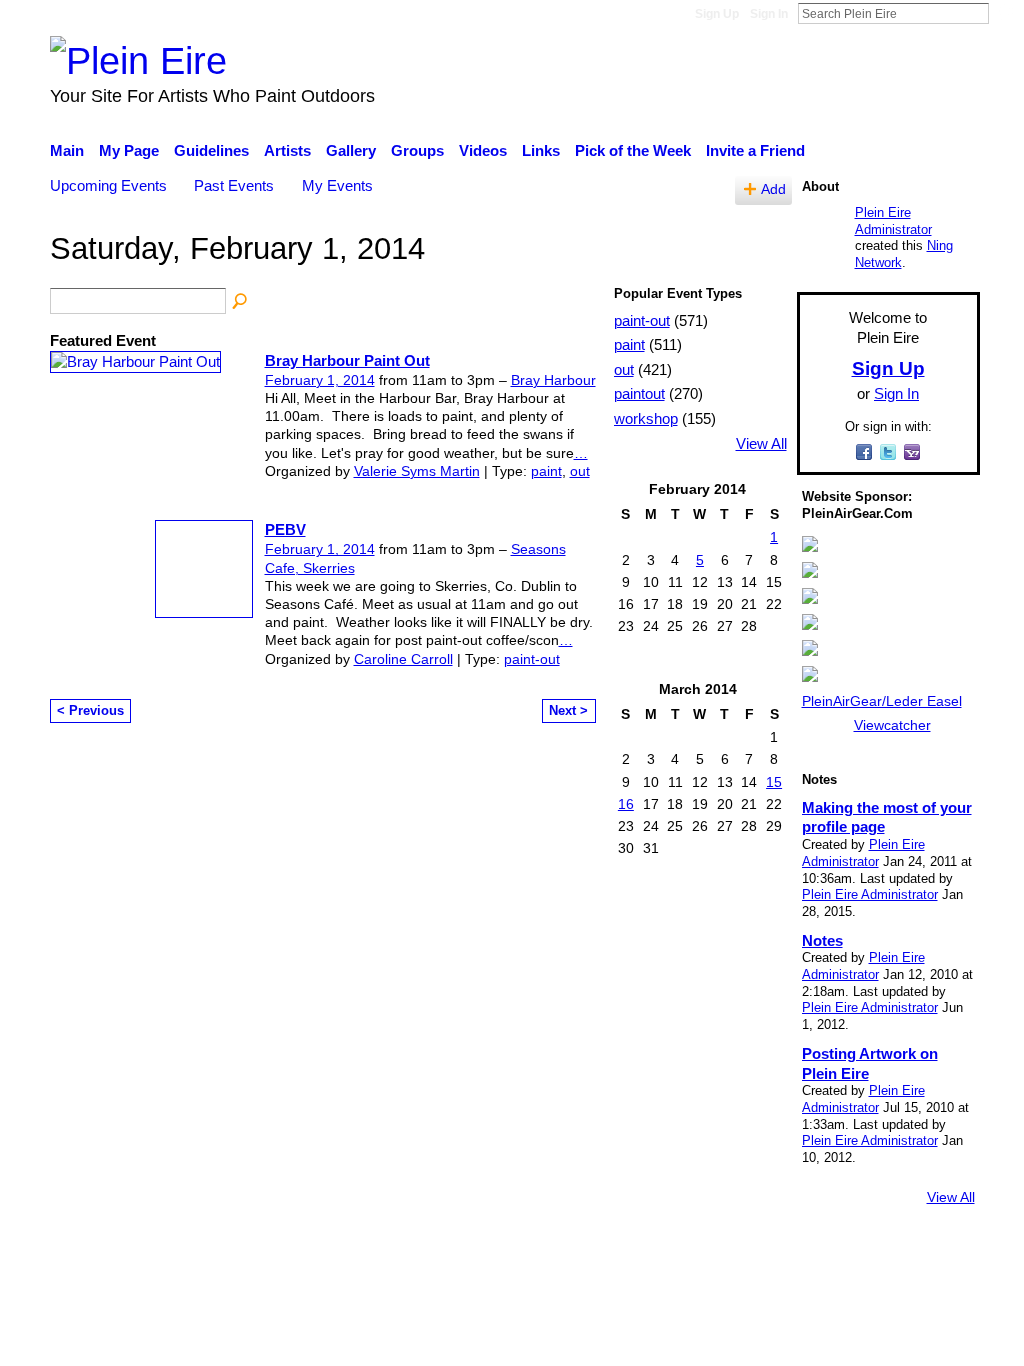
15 (774, 782)
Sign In (769, 14)
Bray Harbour (553, 380)
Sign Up (717, 14)
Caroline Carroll (403, 659)
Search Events (241, 302)
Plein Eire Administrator (893, 221)
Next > (568, 710)
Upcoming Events (108, 185)
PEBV (285, 529)
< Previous (90, 710)
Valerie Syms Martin (417, 471)
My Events (337, 185)
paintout (639, 393)
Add (773, 189)
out (580, 471)
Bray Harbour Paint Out (347, 360)
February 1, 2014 (320, 380)
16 (626, 804)
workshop (646, 418)
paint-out (532, 659)
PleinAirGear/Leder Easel (882, 701)
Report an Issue (797, 1252)
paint (546, 471)
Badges (700, 1252)
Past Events (234, 185)
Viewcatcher (892, 725)
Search (1005, 13)
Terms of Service (924, 1252)
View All (761, 444)
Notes (822, 940)
